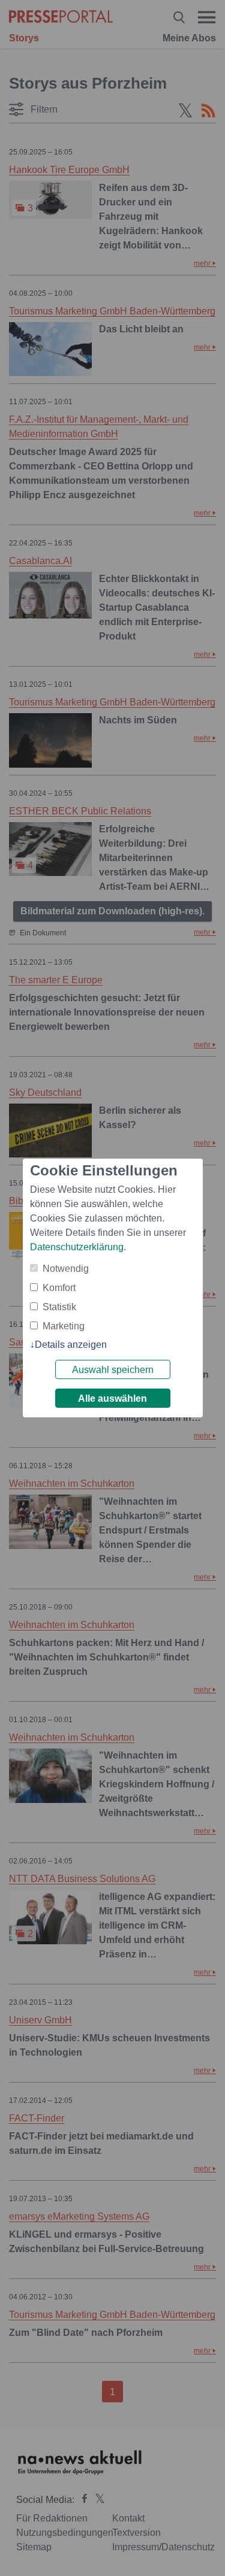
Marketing (64, 1326)
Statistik (59, 1307)
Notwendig (66, 1269)
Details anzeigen (71, 1345)
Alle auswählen (112, 1398)
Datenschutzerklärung (77, 1247)
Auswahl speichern (113, 1370)
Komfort (59, 1288)
